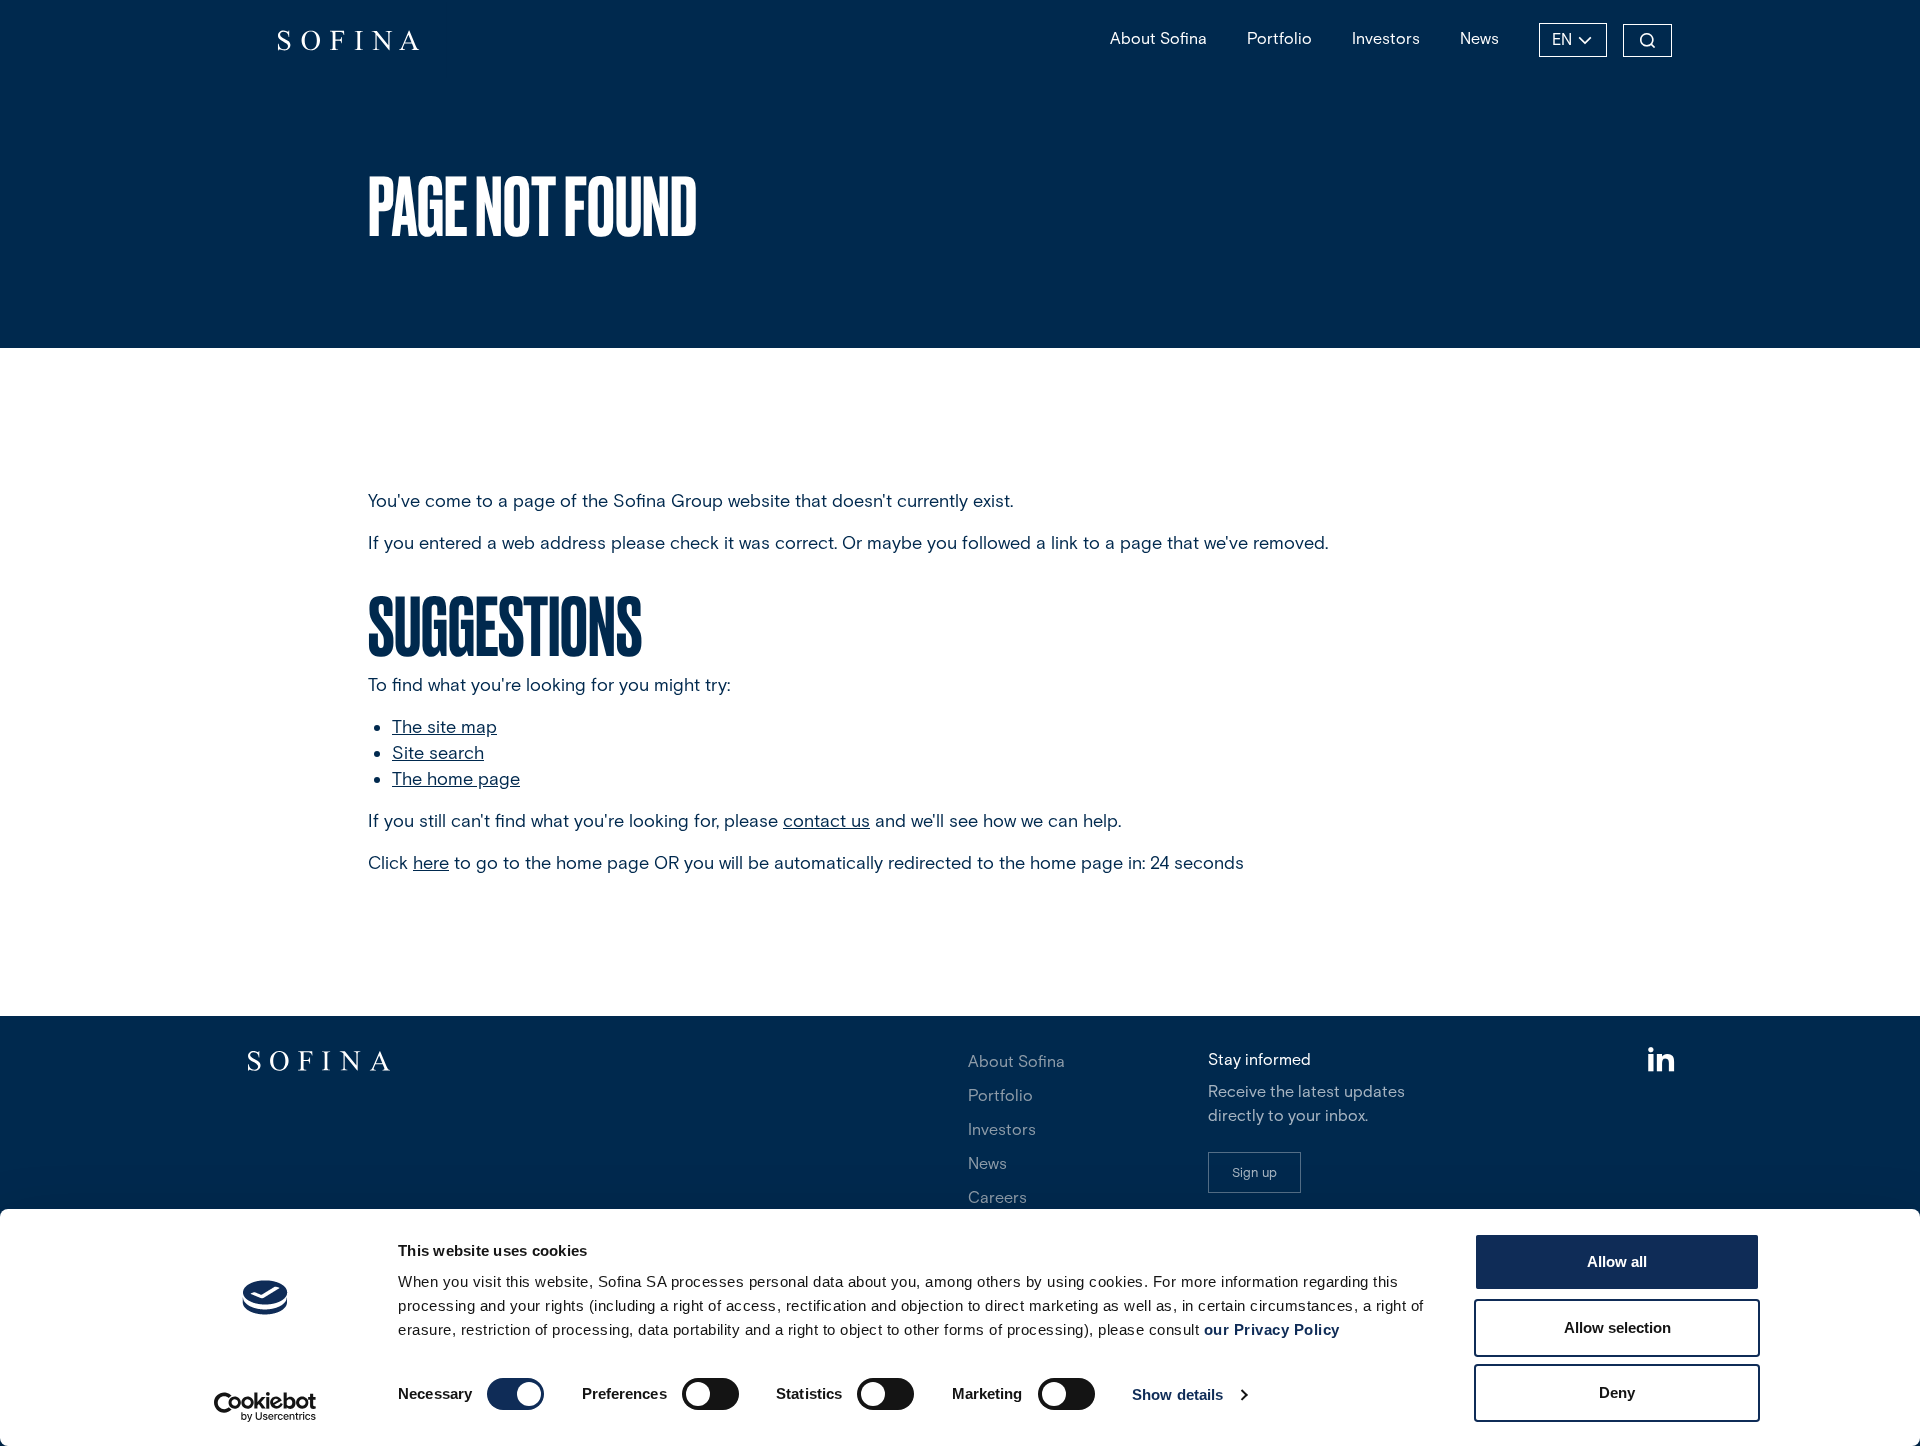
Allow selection (1617, 1327)
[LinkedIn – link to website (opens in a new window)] (1660, 1061)
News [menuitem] (1479, 38)
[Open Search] (1647, 40)
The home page (456, 779)
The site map (444, 727)
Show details (1177, 1394)
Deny (1617, 1392)
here (431, 863)
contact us (826, 821)
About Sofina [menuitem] (1158, 38)
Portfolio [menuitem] (1279, 38)
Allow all (1617, 1261)
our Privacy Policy (1272, 1329)
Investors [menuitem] (1386, 38)
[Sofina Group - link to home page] (347, 40)
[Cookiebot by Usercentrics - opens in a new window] (265, 1407)
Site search (438, 753)
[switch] (710, 1394)
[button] (1254, 1172)
